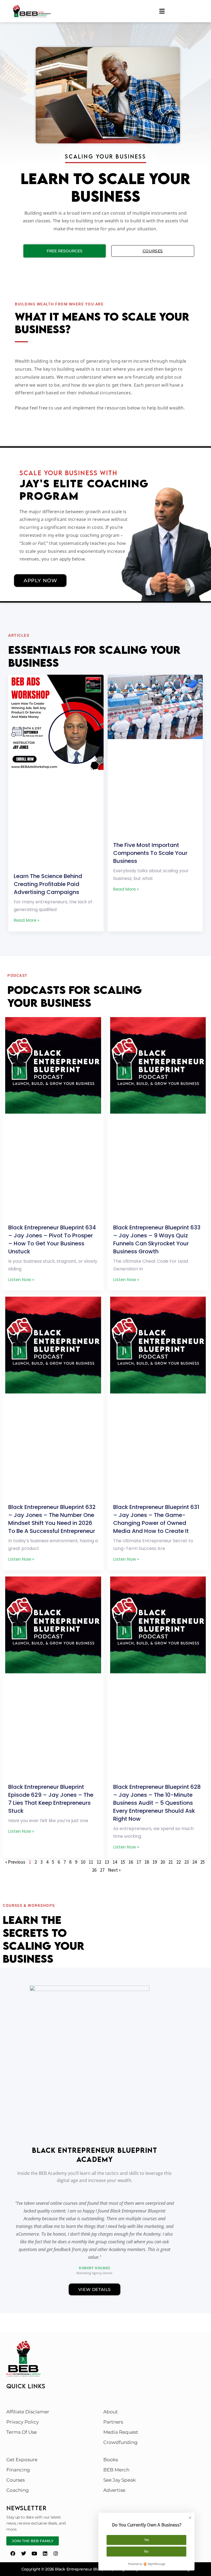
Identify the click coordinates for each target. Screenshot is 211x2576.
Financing (18, 2470)
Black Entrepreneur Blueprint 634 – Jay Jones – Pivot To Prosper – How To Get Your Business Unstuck (52, 1239)
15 (123, 1862)
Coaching (18, 2490)
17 (139, 1862)
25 (202, 1862)
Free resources (65, 251)
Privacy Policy (23, 2422)
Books (111, 2460)
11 (91, 1862)
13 (107, 1862)
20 (163, 1862)
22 (179, 1862)
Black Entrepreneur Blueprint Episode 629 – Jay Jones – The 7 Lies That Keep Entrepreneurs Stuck (51, 1799)
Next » (114, 1870)
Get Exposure (22, 2460)
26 (94, 1870)
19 (155, 1862)
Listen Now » (21, 1280)
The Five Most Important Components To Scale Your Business (150, 853)
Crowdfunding (120, 2442)
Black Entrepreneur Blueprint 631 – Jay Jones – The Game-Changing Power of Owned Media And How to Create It (156, 1519)
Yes (147, 2540)
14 (115, 1862)
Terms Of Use (22, 2432)
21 (171, 1862)
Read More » (27, 920)
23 (187, 1862)
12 (99, 1862)
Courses (153, 251)
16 (131, 1862)
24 (195, 1862)
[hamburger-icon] (162, 11)
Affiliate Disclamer (28, 2412)
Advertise (114, 2490)
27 (102, 1870)
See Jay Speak (120, 2480)
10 (83, 1862)
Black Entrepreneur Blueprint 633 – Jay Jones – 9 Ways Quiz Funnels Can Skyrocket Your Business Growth (157, 1239)
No (146, 2551)
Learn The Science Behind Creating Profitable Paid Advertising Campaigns (48, 884)
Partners (113, 2422)
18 (147, 1862)
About (111, 2412)
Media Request (121, 2432)
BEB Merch (116, 2470)
